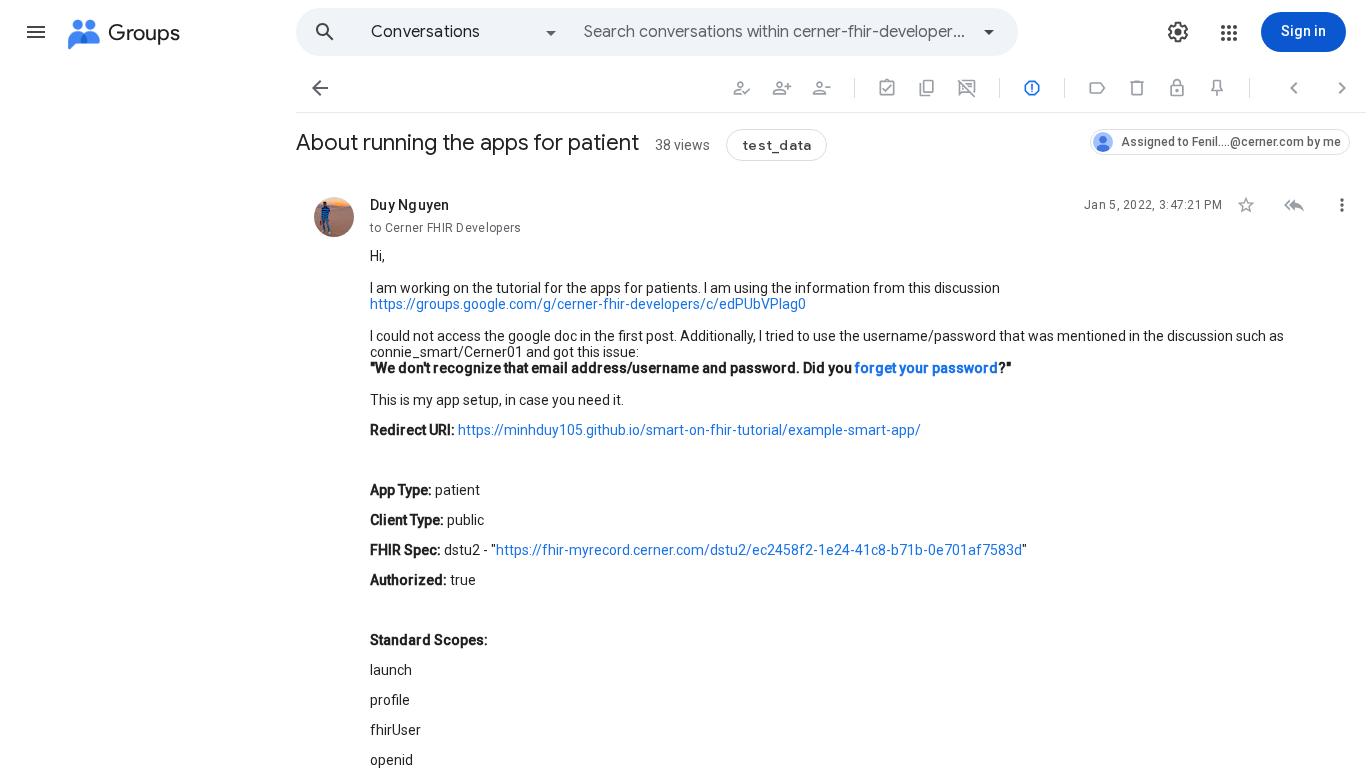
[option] (465, 32)
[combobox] (776, 32)
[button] (36, 32)
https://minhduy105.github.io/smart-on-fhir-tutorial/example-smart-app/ (689, 430)
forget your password (926, 368)
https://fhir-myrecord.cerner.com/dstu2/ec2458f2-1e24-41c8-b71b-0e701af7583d (759, 550)
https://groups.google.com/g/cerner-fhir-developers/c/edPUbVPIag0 (588, 304)
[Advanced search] (989, 32)
